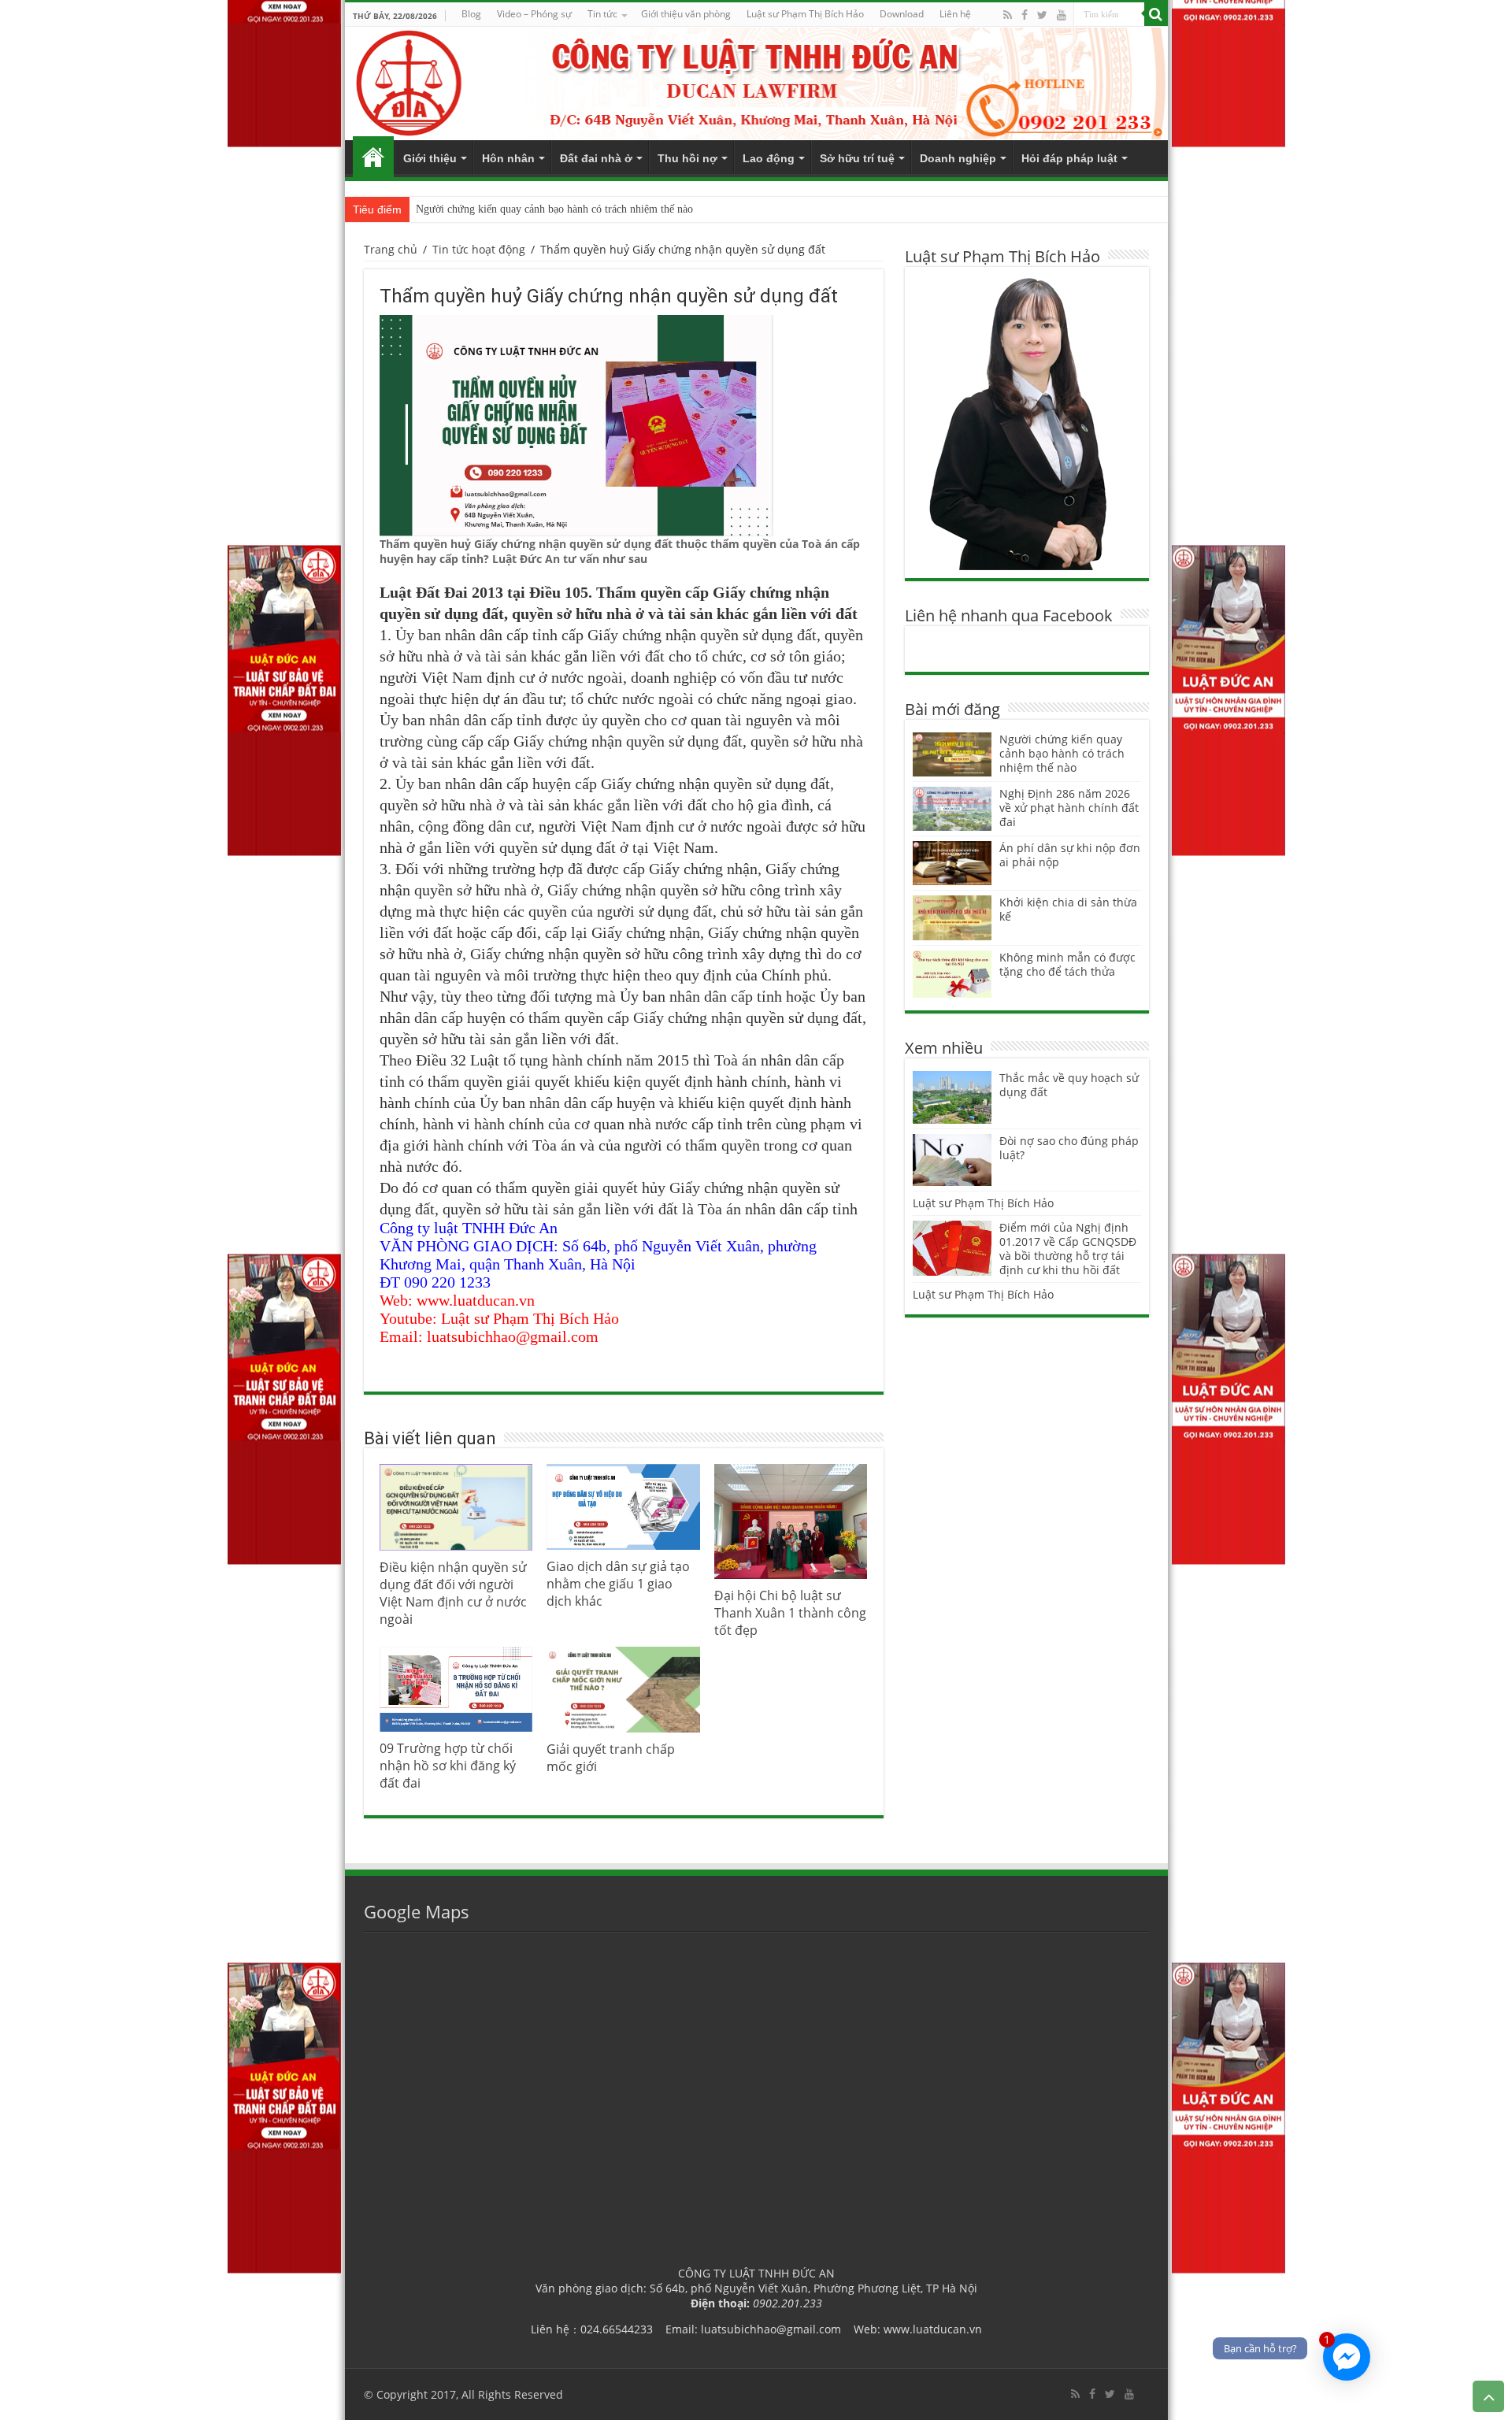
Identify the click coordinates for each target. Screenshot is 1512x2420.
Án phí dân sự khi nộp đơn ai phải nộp (1070, 855)
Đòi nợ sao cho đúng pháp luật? (1069, 1148)
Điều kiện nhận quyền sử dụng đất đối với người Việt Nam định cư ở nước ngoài (453, 1593)
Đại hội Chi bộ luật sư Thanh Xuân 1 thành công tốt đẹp (790, 1613)
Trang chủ (373, 157)
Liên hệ (955, 14)
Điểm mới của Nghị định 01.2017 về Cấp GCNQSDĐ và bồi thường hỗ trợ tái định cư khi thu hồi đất (1068, 1249)
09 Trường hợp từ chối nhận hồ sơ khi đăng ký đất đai (448, 1766)
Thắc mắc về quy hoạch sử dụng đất (1069, 1085)
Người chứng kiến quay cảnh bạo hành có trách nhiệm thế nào (554, 209)
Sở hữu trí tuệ (857, 158)
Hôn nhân (508, 158)
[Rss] (1008, 15)
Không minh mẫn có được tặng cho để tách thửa (1067, 964)
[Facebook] (1025, 15)
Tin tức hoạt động (479, 249)
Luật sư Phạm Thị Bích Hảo (983, 1203)
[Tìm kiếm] (1156, 14)
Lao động (769, 158)
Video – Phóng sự (534, 14)
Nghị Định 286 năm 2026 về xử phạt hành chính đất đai (1069, 808)
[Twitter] (1042, 15)
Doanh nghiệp (958, 158)
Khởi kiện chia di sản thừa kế (1068, 909)
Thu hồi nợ (687, 158)
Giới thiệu (430, 158)
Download (902, 14)
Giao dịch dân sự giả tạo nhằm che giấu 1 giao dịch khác (618, 1584)
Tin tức (602, 14)
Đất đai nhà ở (596, 158)
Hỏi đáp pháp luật (1069, 158)
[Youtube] (1062, 15)
